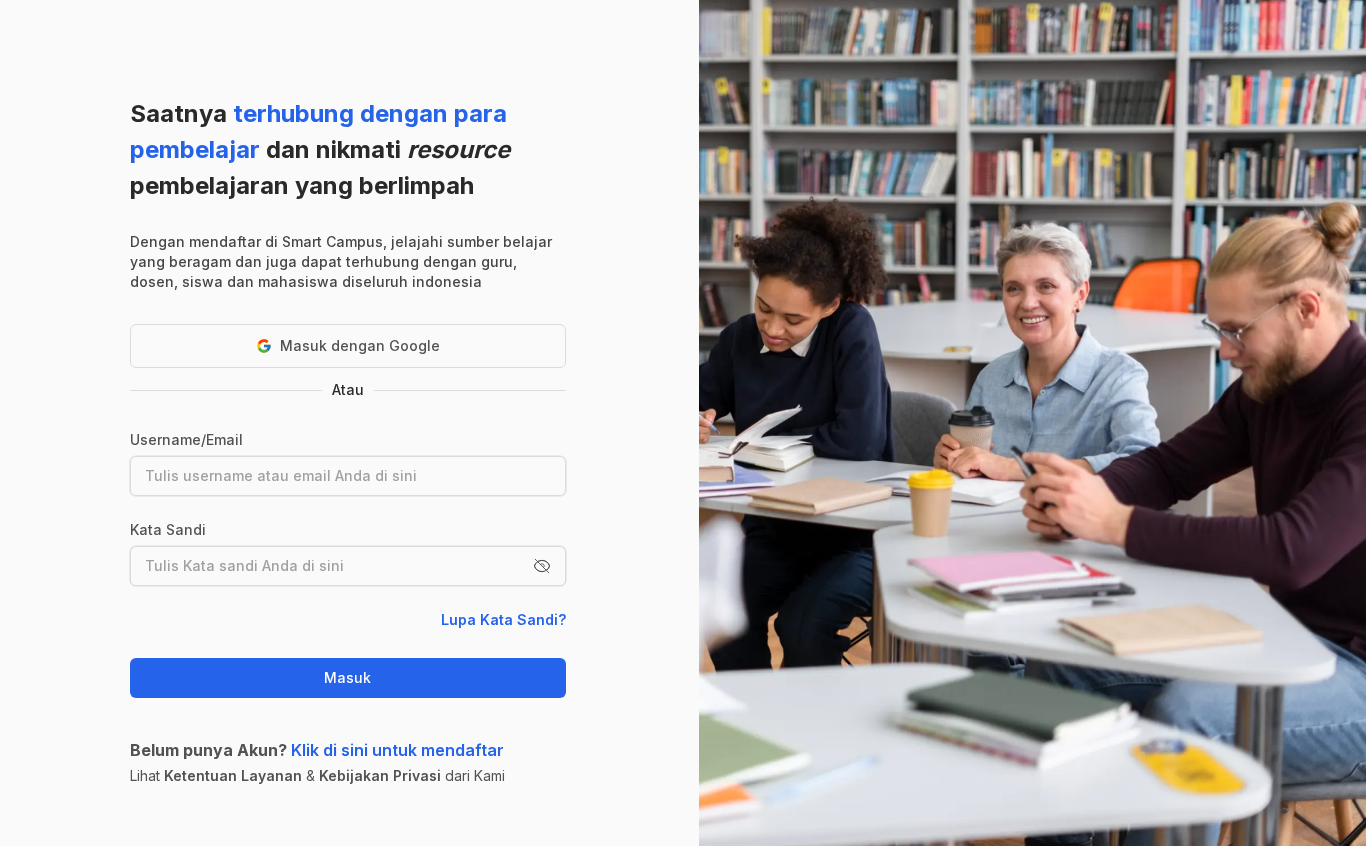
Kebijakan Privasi (380, 775)
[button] (542, 566)
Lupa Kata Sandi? (503, 619)
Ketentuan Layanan (233, 775)
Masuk (347, 677)
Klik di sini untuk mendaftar (397, 750)
